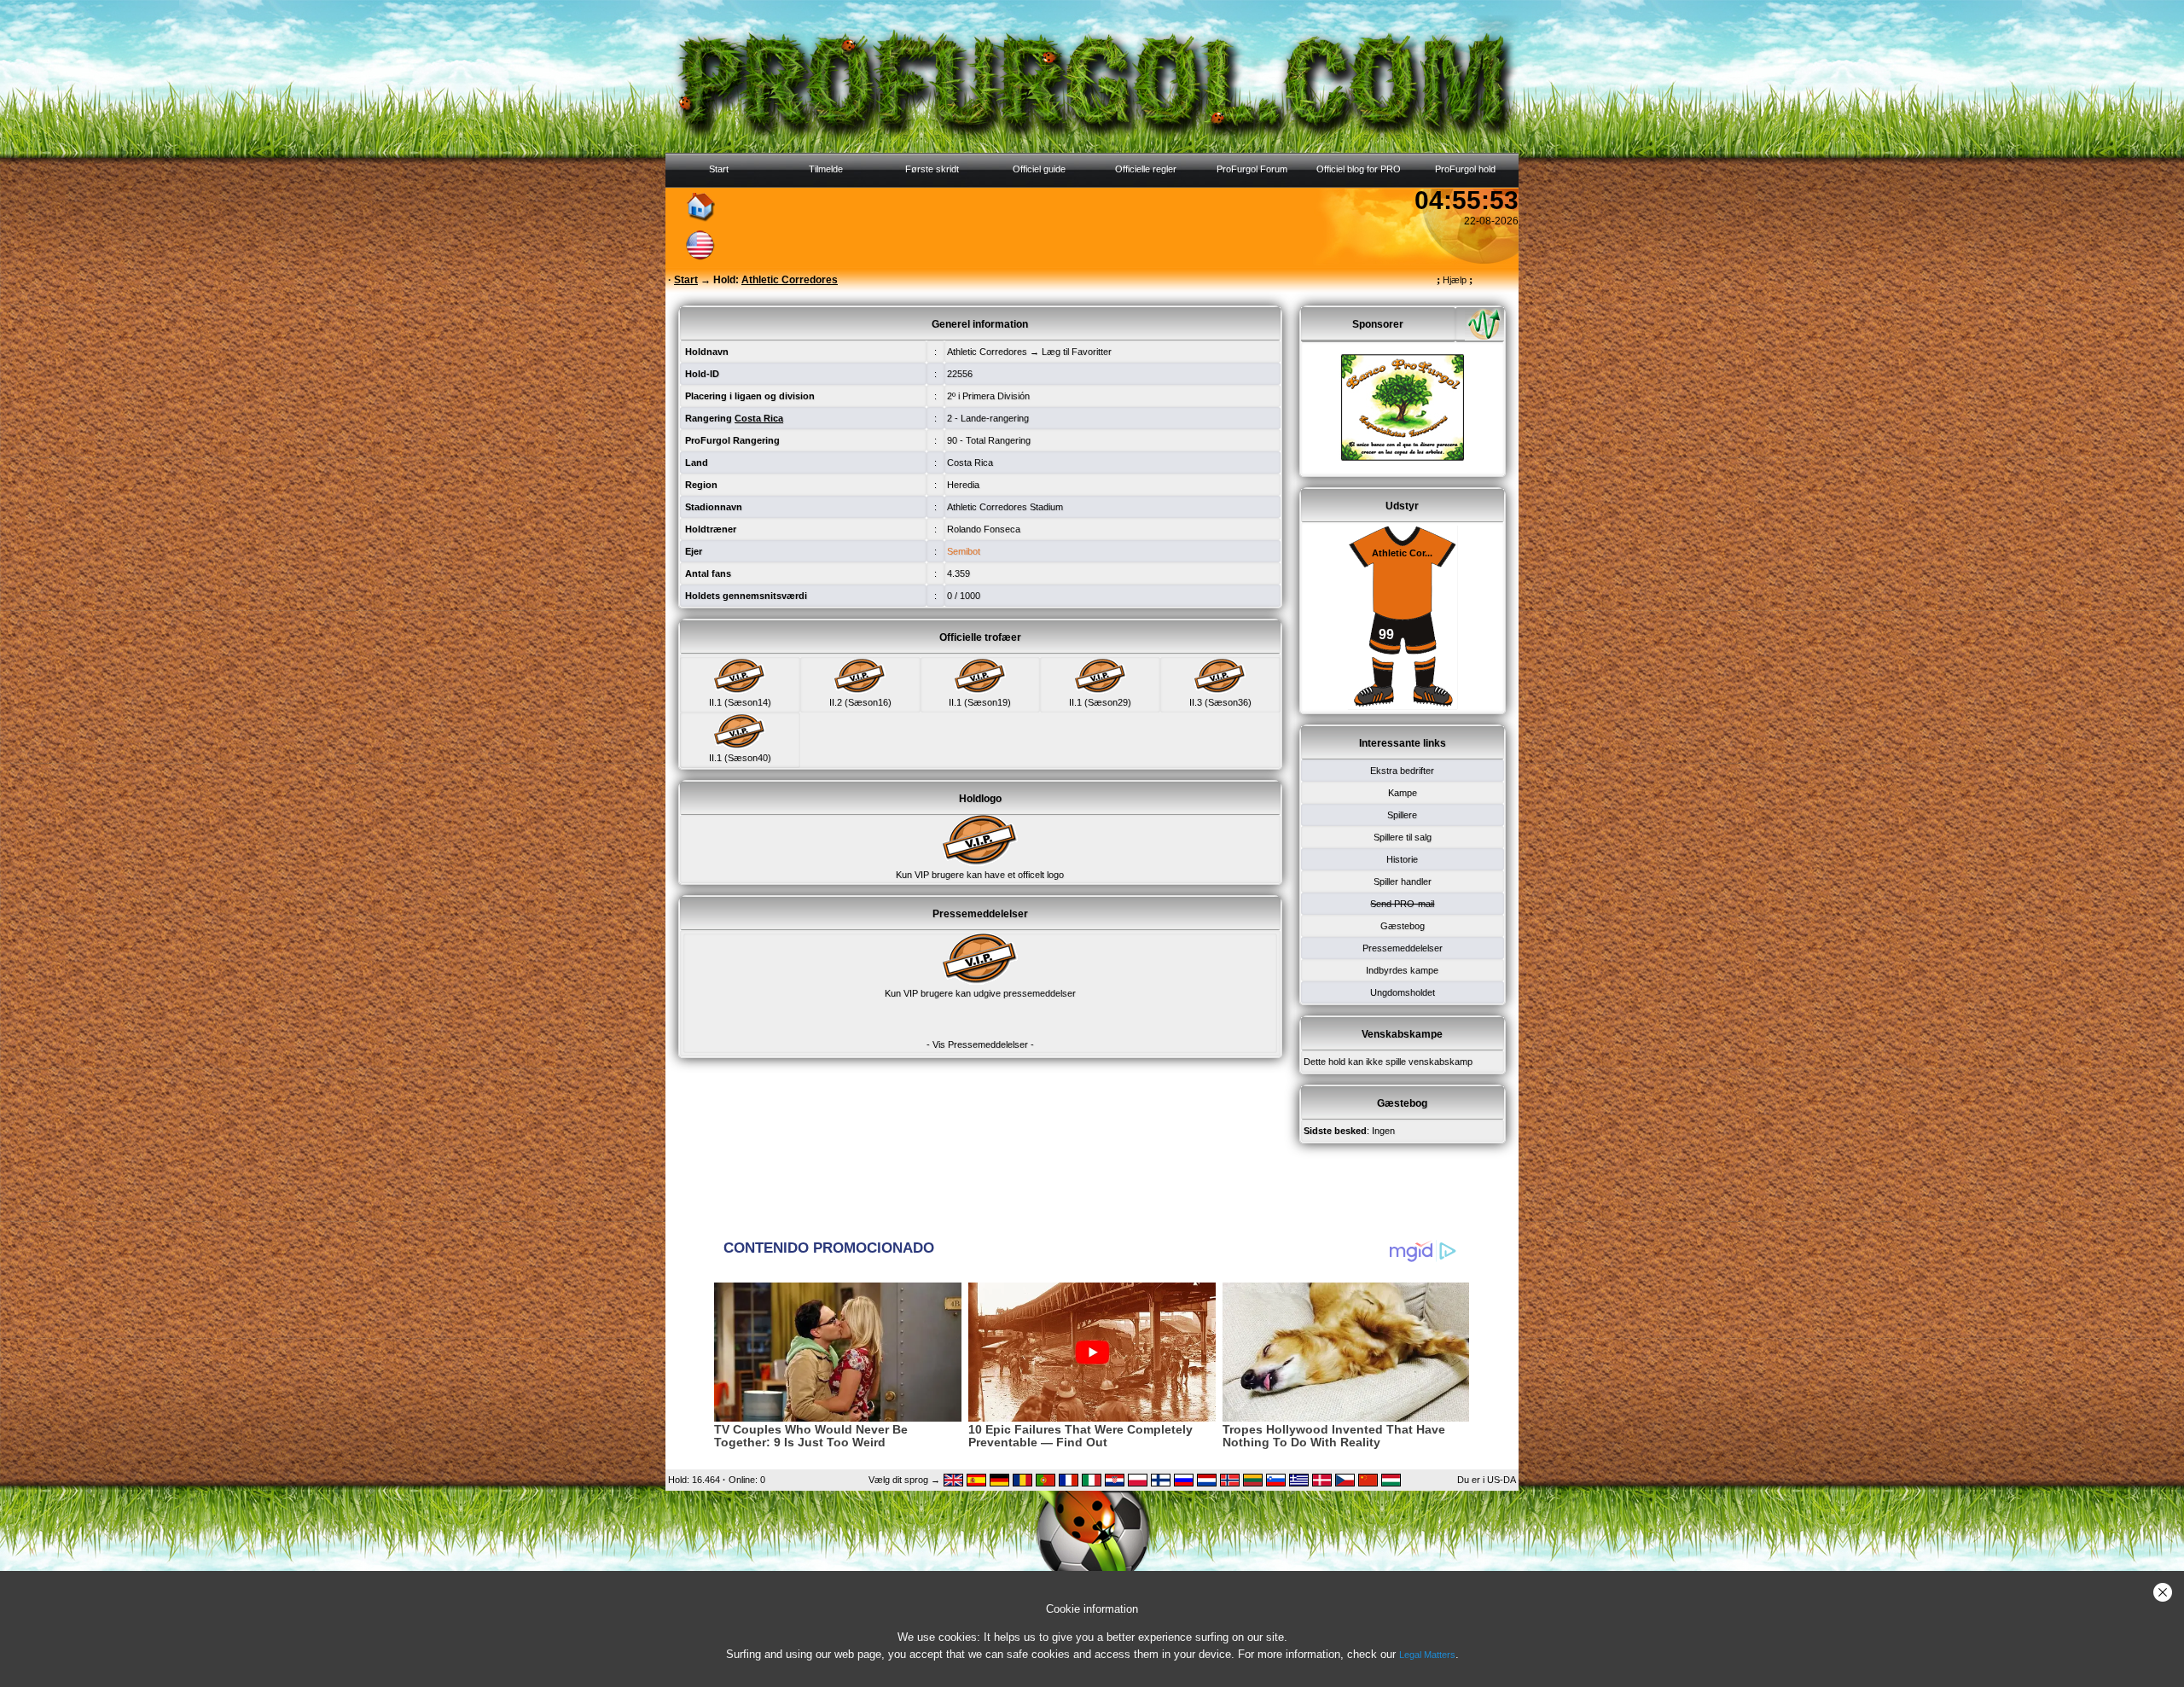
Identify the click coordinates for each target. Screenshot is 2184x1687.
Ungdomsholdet (1403, 992)
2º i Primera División (988, 396)
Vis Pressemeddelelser (980, 1044)
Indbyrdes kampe (1402, 970)
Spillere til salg (1403, 837)
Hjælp (1455, 280)
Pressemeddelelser (1403, 948)
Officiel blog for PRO (1359, 169)
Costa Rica (970, 462)
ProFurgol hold (1465, 169)
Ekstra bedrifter (1402, 771)
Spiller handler (1403, 881)
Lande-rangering (995, 418)
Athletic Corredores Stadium (1005, 507)
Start (719, 169)
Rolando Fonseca (984, 529)
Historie (1402, 859)
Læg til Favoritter (1077, 352)
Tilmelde (826, 169)
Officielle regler (1146, 169)
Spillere (1402, 815)
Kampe (1403, 793)
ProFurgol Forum (1252, 169)
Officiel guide (1039, 169)
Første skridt (932, 169)
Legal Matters (1427, 1655)
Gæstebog (1403, 926)
